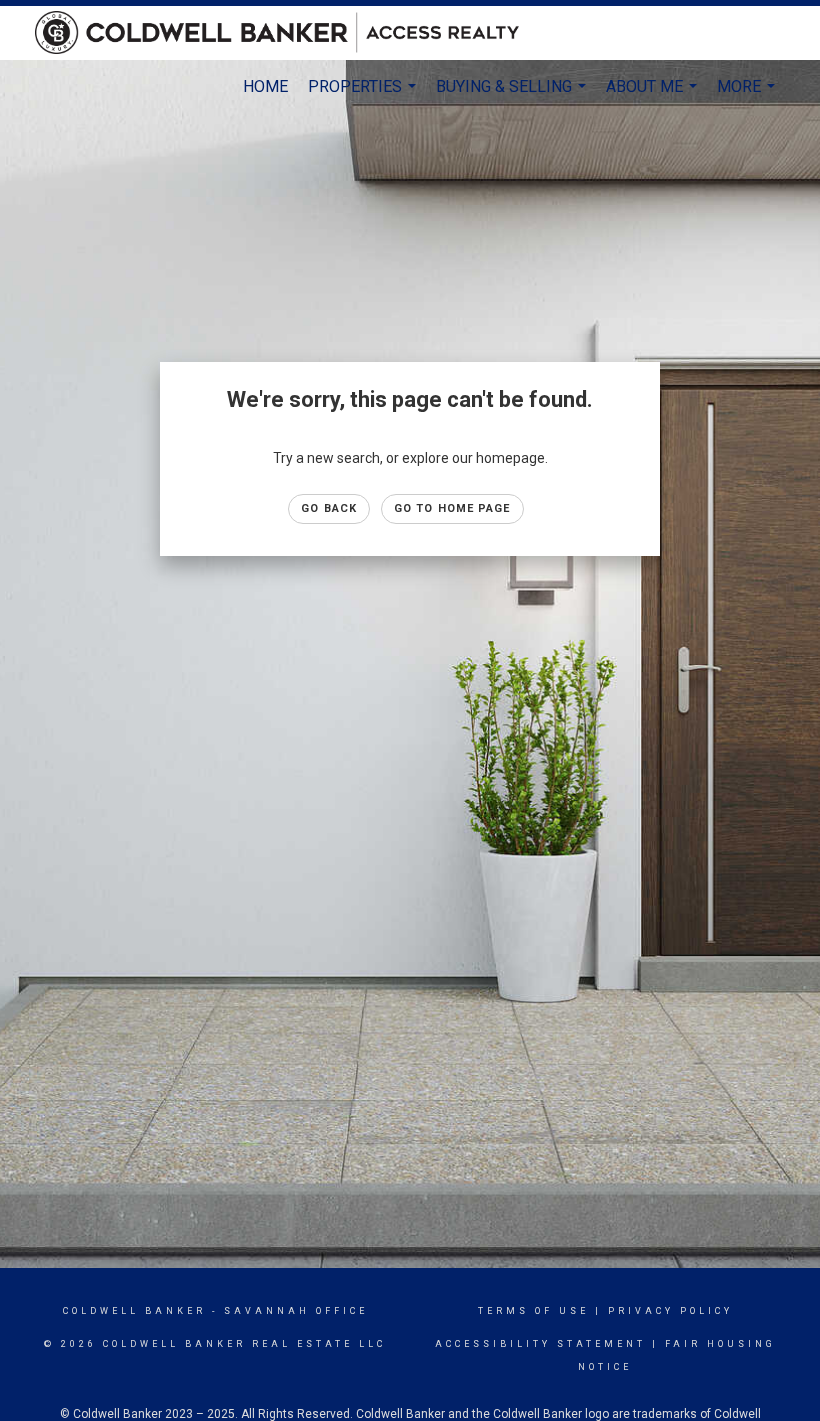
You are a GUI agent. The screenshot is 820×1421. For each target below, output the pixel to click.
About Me (654, 95)
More (748, 95)
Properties (364, 95)
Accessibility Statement (540, 1344)
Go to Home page (452, 508)
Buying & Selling (513, 95)
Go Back (329, 508)
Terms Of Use (533, 1311)
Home (265, 86)
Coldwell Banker (134, 1311)
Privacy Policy (670, 1311)
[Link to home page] (287, 33)
